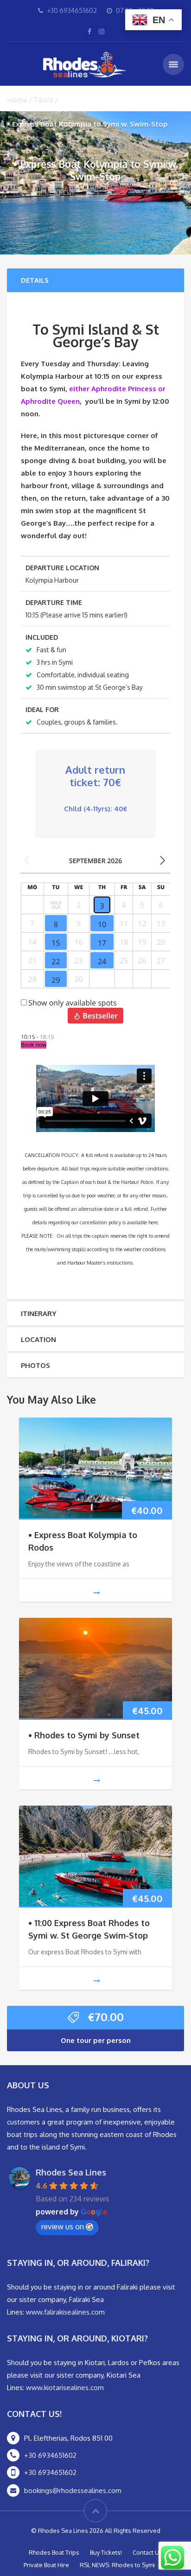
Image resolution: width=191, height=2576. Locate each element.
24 (102, 961)
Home (17, 99)
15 (56, 943)
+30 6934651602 (50, 2455)
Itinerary (38, 1313)
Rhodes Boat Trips (54, 2552)
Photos (35, 1365)
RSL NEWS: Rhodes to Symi (117, 2565)
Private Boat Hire (46, 2565)
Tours (43, 99)
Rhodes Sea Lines (71, 2172)
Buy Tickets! (106, 2552)
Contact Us (147, 2552)
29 (56, 980)
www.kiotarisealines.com (65, 2388)
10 (102, 924)
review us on (63, 2226)
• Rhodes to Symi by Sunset (84, 1735)
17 (102, 943)
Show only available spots (72, 1003)
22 (56, 961)
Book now (34, 1045)
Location (38, 1339)
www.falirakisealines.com (65, 2312)
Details (35, 280)
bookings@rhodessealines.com (73, 2490)
